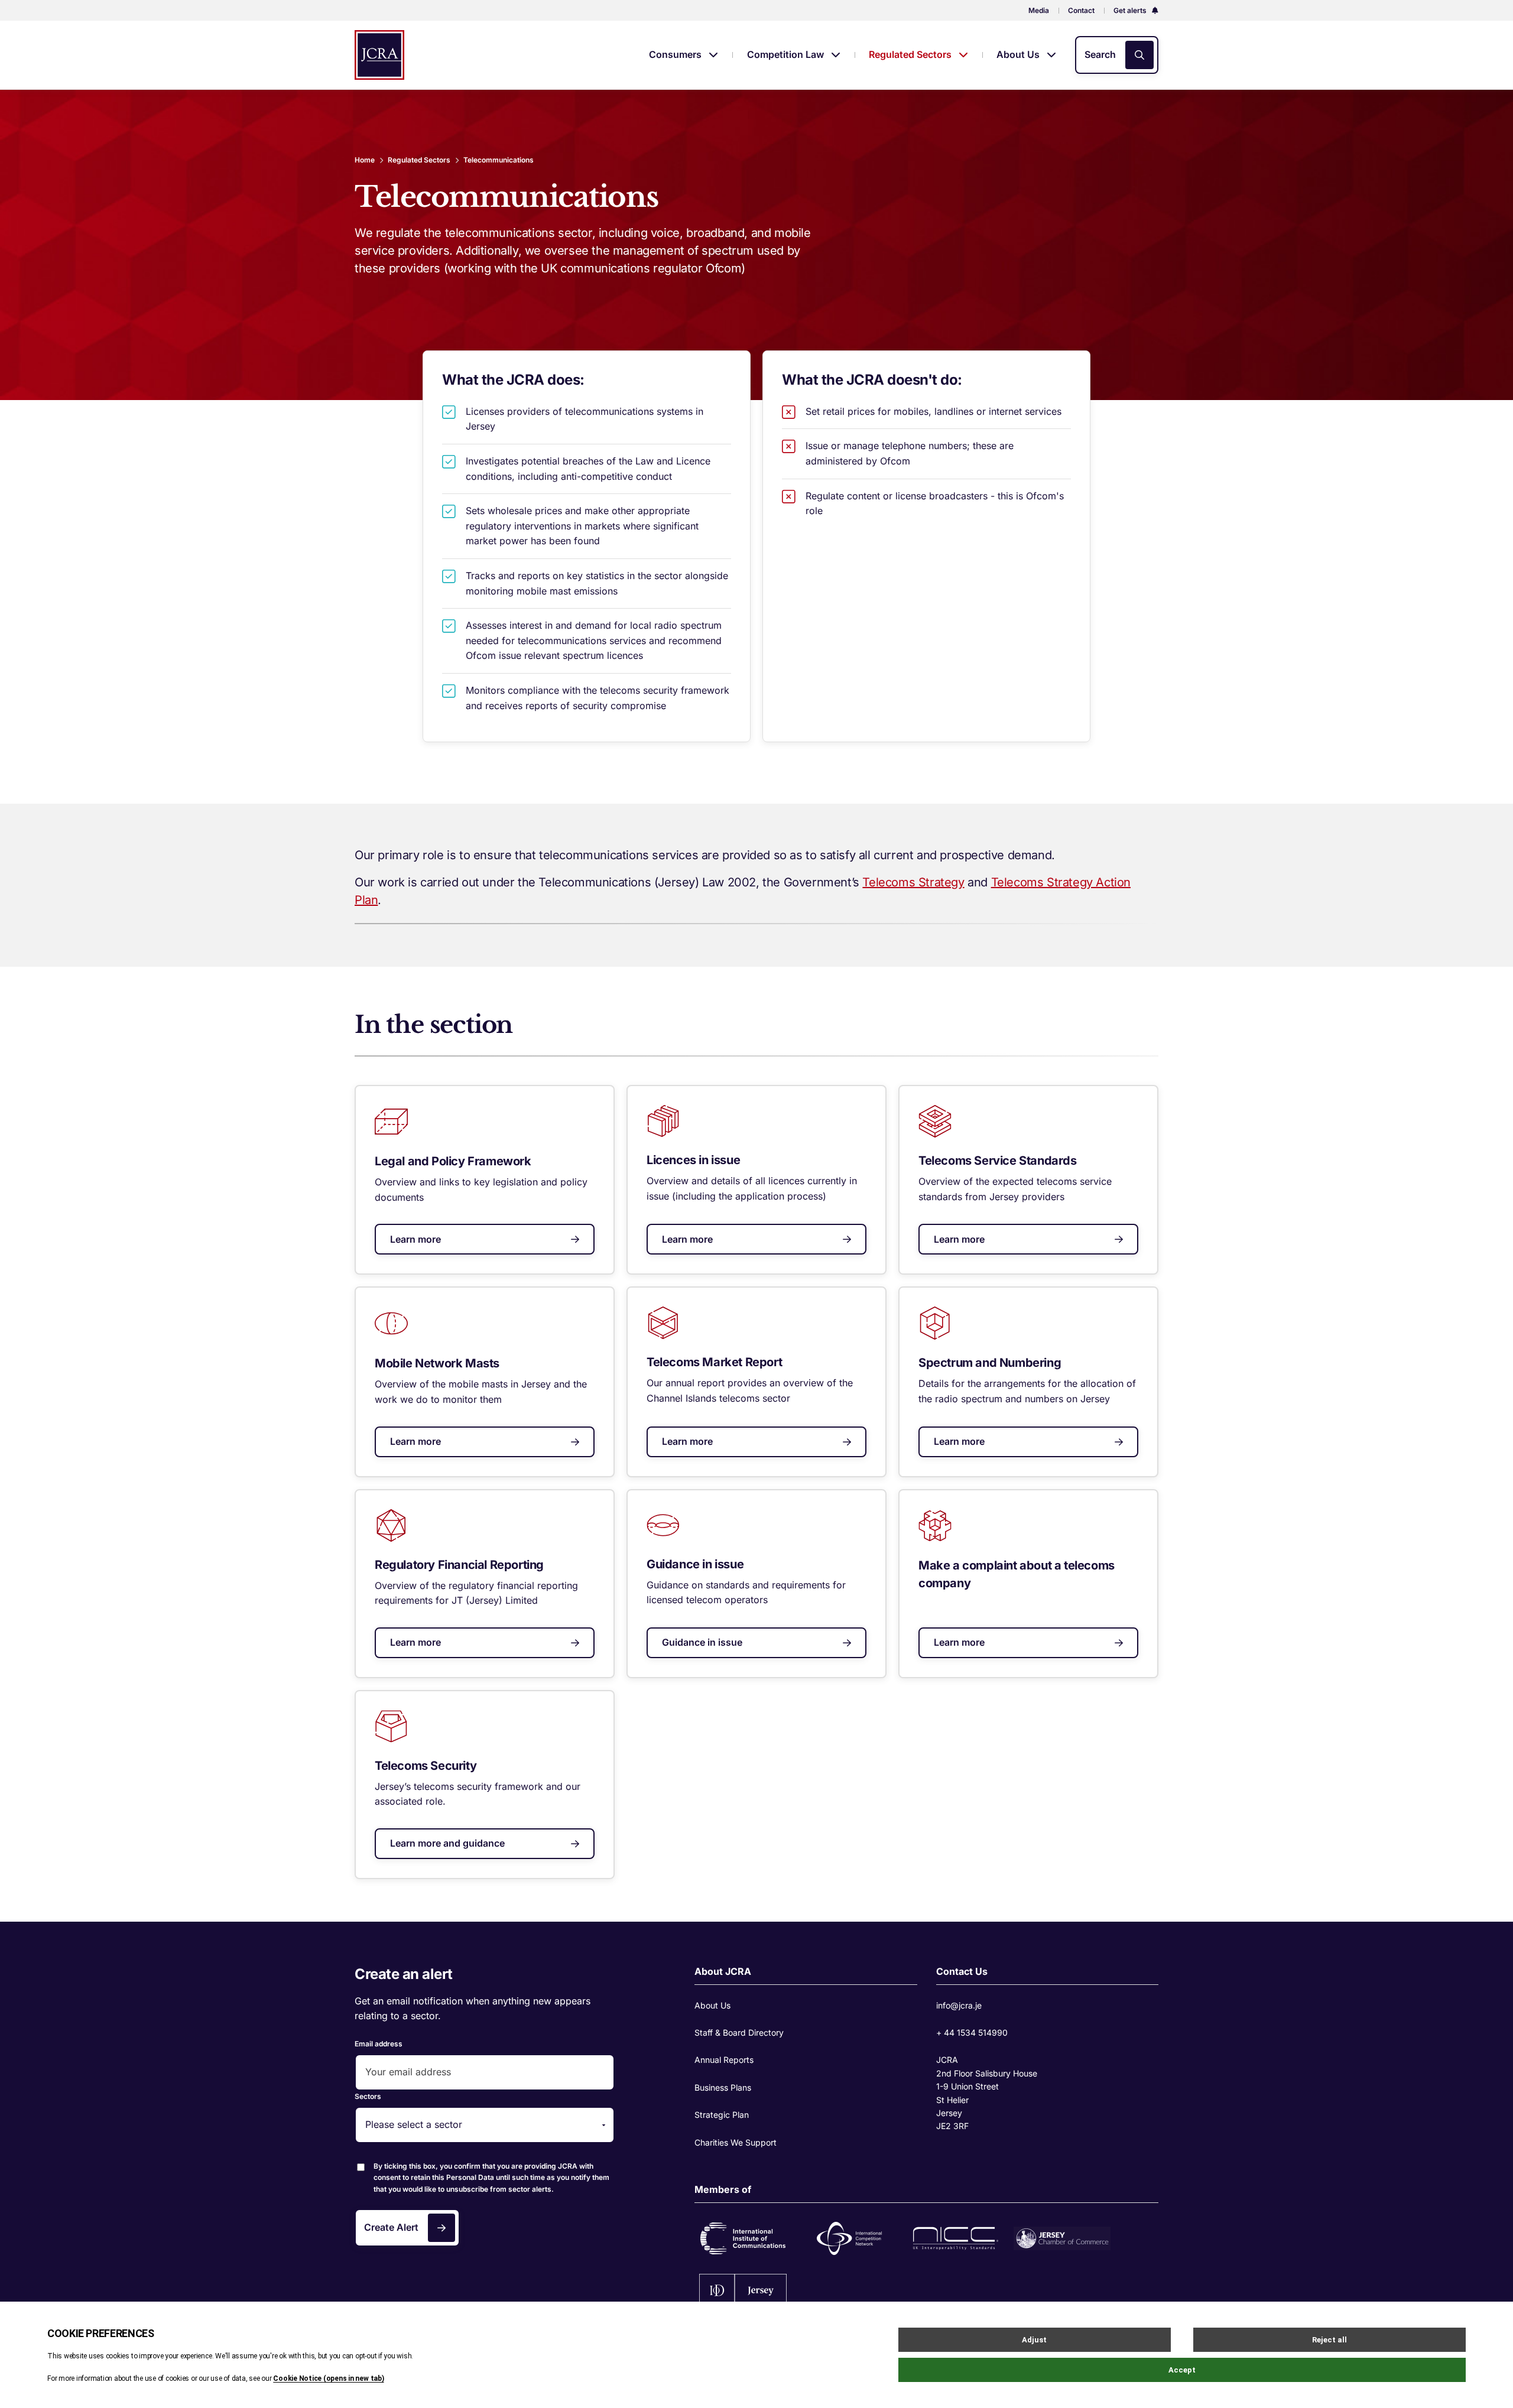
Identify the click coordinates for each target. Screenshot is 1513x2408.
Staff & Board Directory (739, 2032)
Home (365, 160)
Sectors (368, 2096)
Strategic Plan (722, 2115)
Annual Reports (724, 2060)
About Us (1019, 54)
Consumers (676, 54)
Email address (379, 2044)
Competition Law (787, 54)
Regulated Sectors (911, 54)
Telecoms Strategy (913, 882)
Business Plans (723, 2087)
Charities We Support (736, 2142)
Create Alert (391, 2227)
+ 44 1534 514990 (972, 2032)
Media (1039, 10)
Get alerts (1131, 10)
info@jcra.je (959, 2005)
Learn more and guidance (447, 1843)
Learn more (415, 1239)
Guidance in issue (702, 1642)
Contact (1081, 10)
